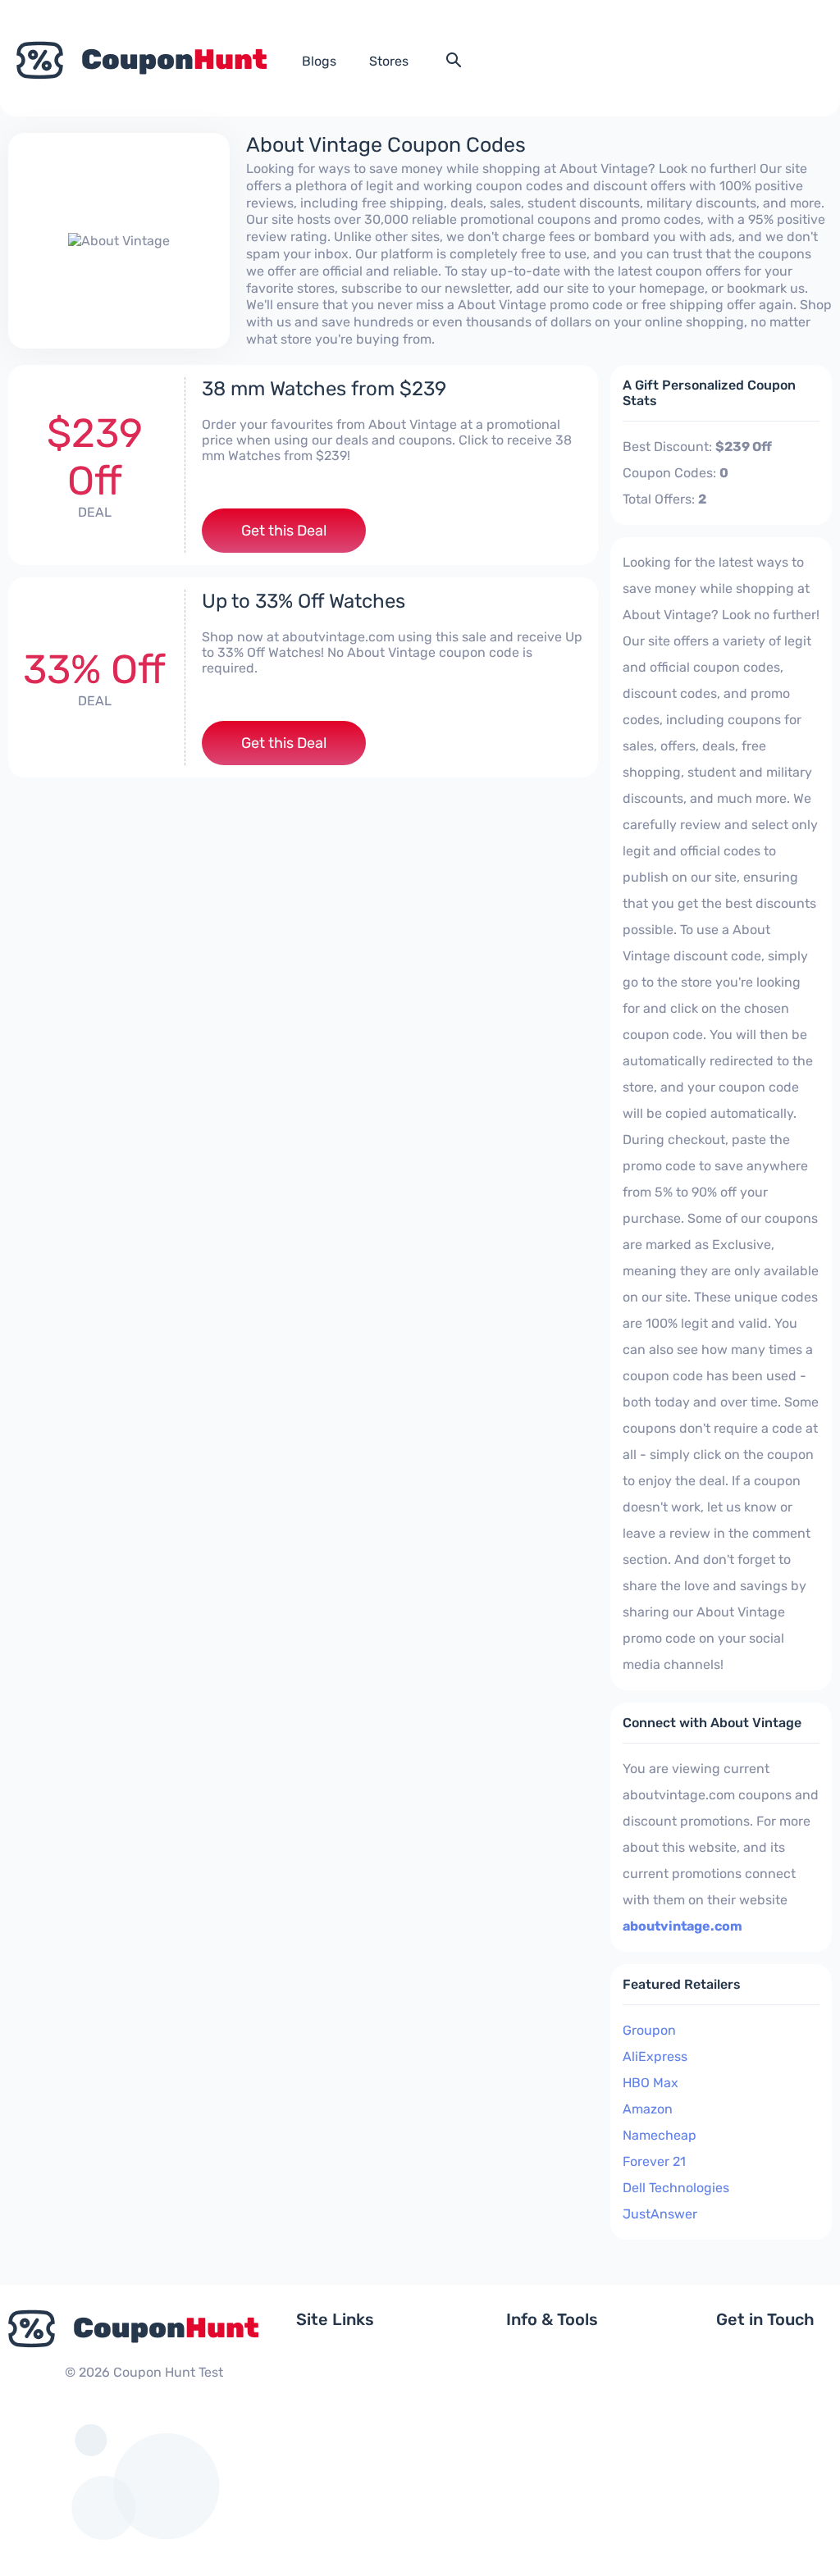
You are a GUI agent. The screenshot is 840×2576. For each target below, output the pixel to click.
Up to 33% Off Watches (304, 601)
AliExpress (655, 2056)
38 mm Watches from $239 (324, 389)
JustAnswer (660, 2214)
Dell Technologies (676, 2188)
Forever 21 (654, 2161)
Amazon (648, 2109)
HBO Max (651, 2083)
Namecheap (660, 2135)
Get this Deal (284, 531)
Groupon (649, 2030)
